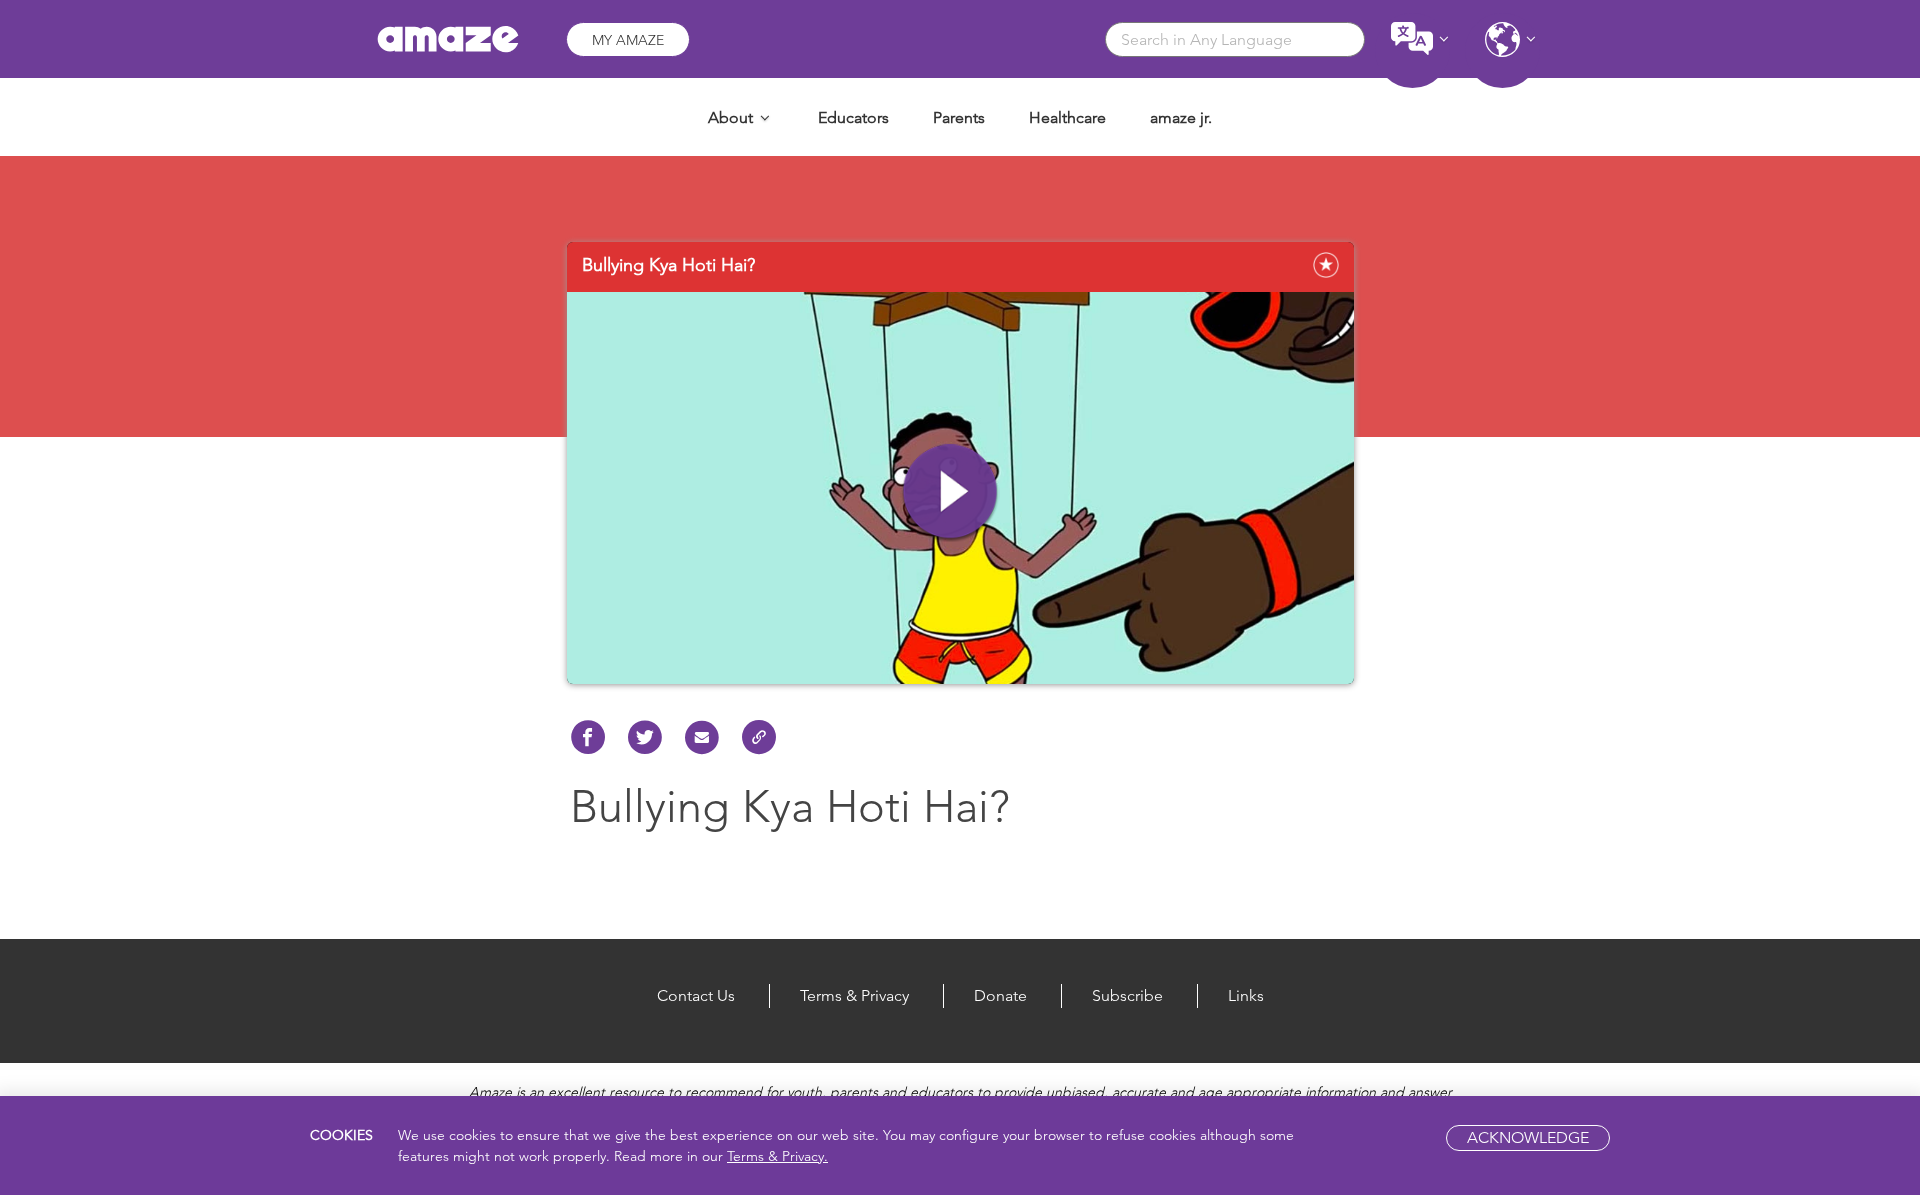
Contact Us (696, 995)
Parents (959, 117)
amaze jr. (1181, 117)
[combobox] (1235, 39)
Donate (1000, 995)
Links (1246, 995)
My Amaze (628, 40)
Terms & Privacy (854, 995)
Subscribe (1127, 995)
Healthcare (1067, 117)
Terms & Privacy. (777, 1156)
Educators (853, 117)
